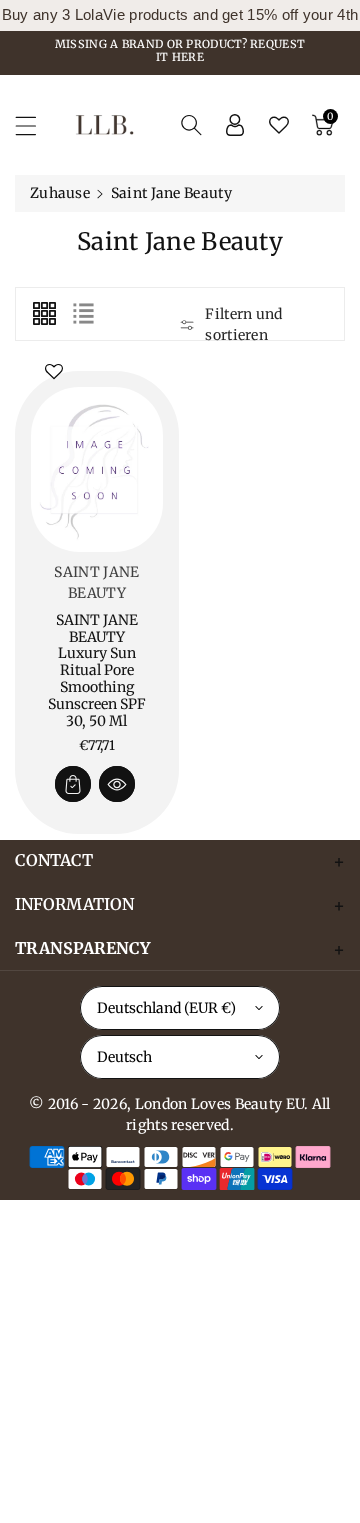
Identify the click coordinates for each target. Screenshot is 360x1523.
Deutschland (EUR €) (166, 1008)
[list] (83, 314)
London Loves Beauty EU (220, 1104)
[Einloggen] (235, 125)
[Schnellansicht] (117, 784)
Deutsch (124, 1057)
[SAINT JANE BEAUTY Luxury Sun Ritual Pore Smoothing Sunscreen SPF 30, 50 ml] (97, 469)
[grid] (44, 314)
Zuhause (60, 193)
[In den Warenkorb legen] (73, 784)
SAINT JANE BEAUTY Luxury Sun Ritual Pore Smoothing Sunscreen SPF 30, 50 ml (97, 670)
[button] (35, 125)
